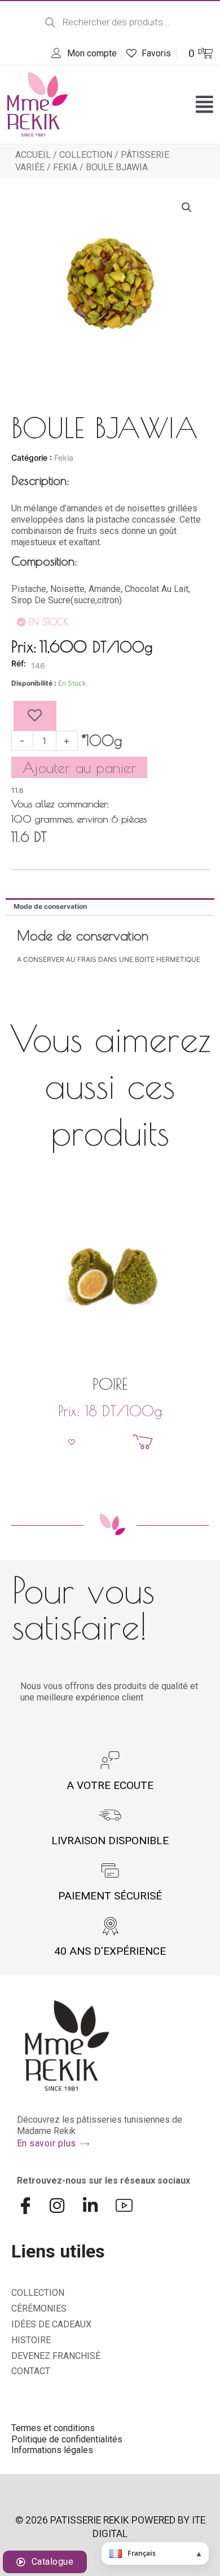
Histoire (31, 2340)
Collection (86, 155)
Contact (31, 2371)
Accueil (33, 155)
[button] (204, 104)
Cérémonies (39, 2308)
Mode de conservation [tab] (50, 906)
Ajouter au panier (80, 767)
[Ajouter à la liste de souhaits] (35, 716)
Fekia (65, 167)
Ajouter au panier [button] (117, 1442)
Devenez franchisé (56, 2356)
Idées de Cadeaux (51, 2324)
